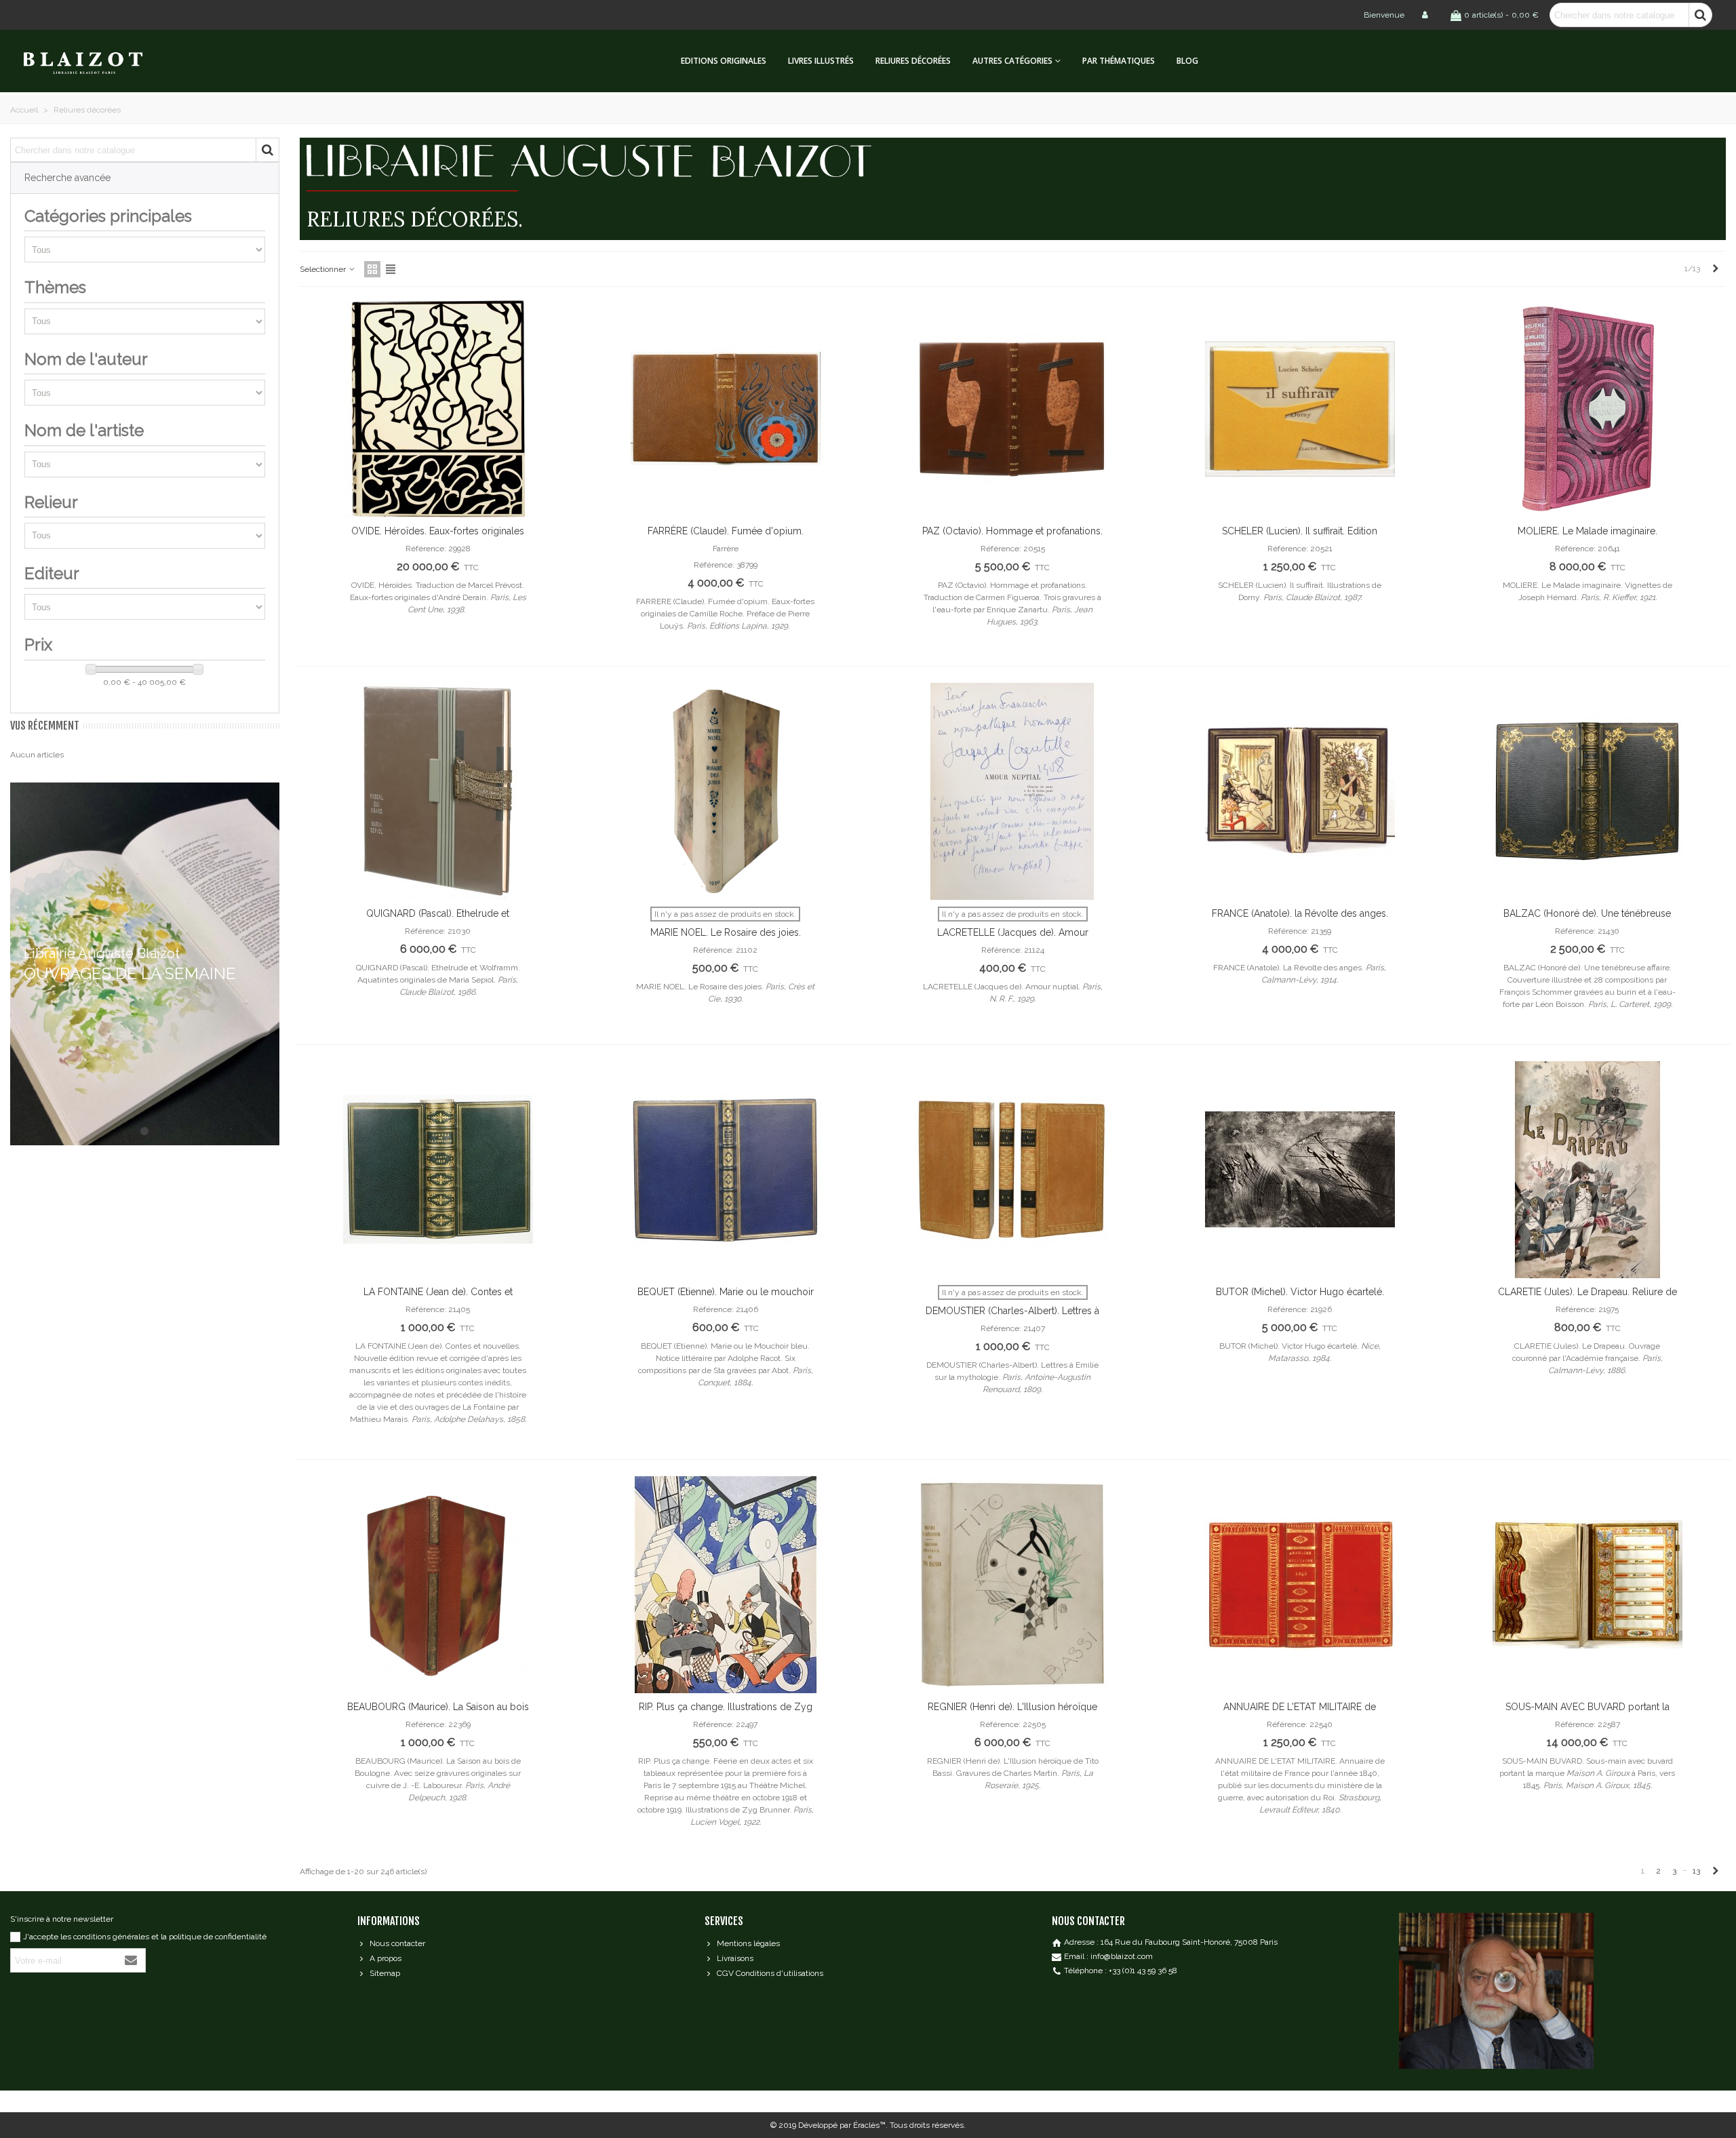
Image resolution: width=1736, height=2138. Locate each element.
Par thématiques (1119, 61)
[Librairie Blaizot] (95, 61)
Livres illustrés (821, 61)
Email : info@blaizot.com (1108, 1956)
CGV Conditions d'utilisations (770, 1973)
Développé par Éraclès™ (842, 2125)
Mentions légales (748, 1943)
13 (1696, 1871)
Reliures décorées (913, 61)
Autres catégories (1012, 61)
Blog (1187, 61)
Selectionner (324, 269)
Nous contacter (397, 1943)
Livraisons (735, 1958)
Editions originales (724, 61)
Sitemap (385, 1973)
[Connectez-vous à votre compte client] (1426, 15)
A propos (386, 1958)
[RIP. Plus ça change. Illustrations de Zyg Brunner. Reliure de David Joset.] (726, 1585)
